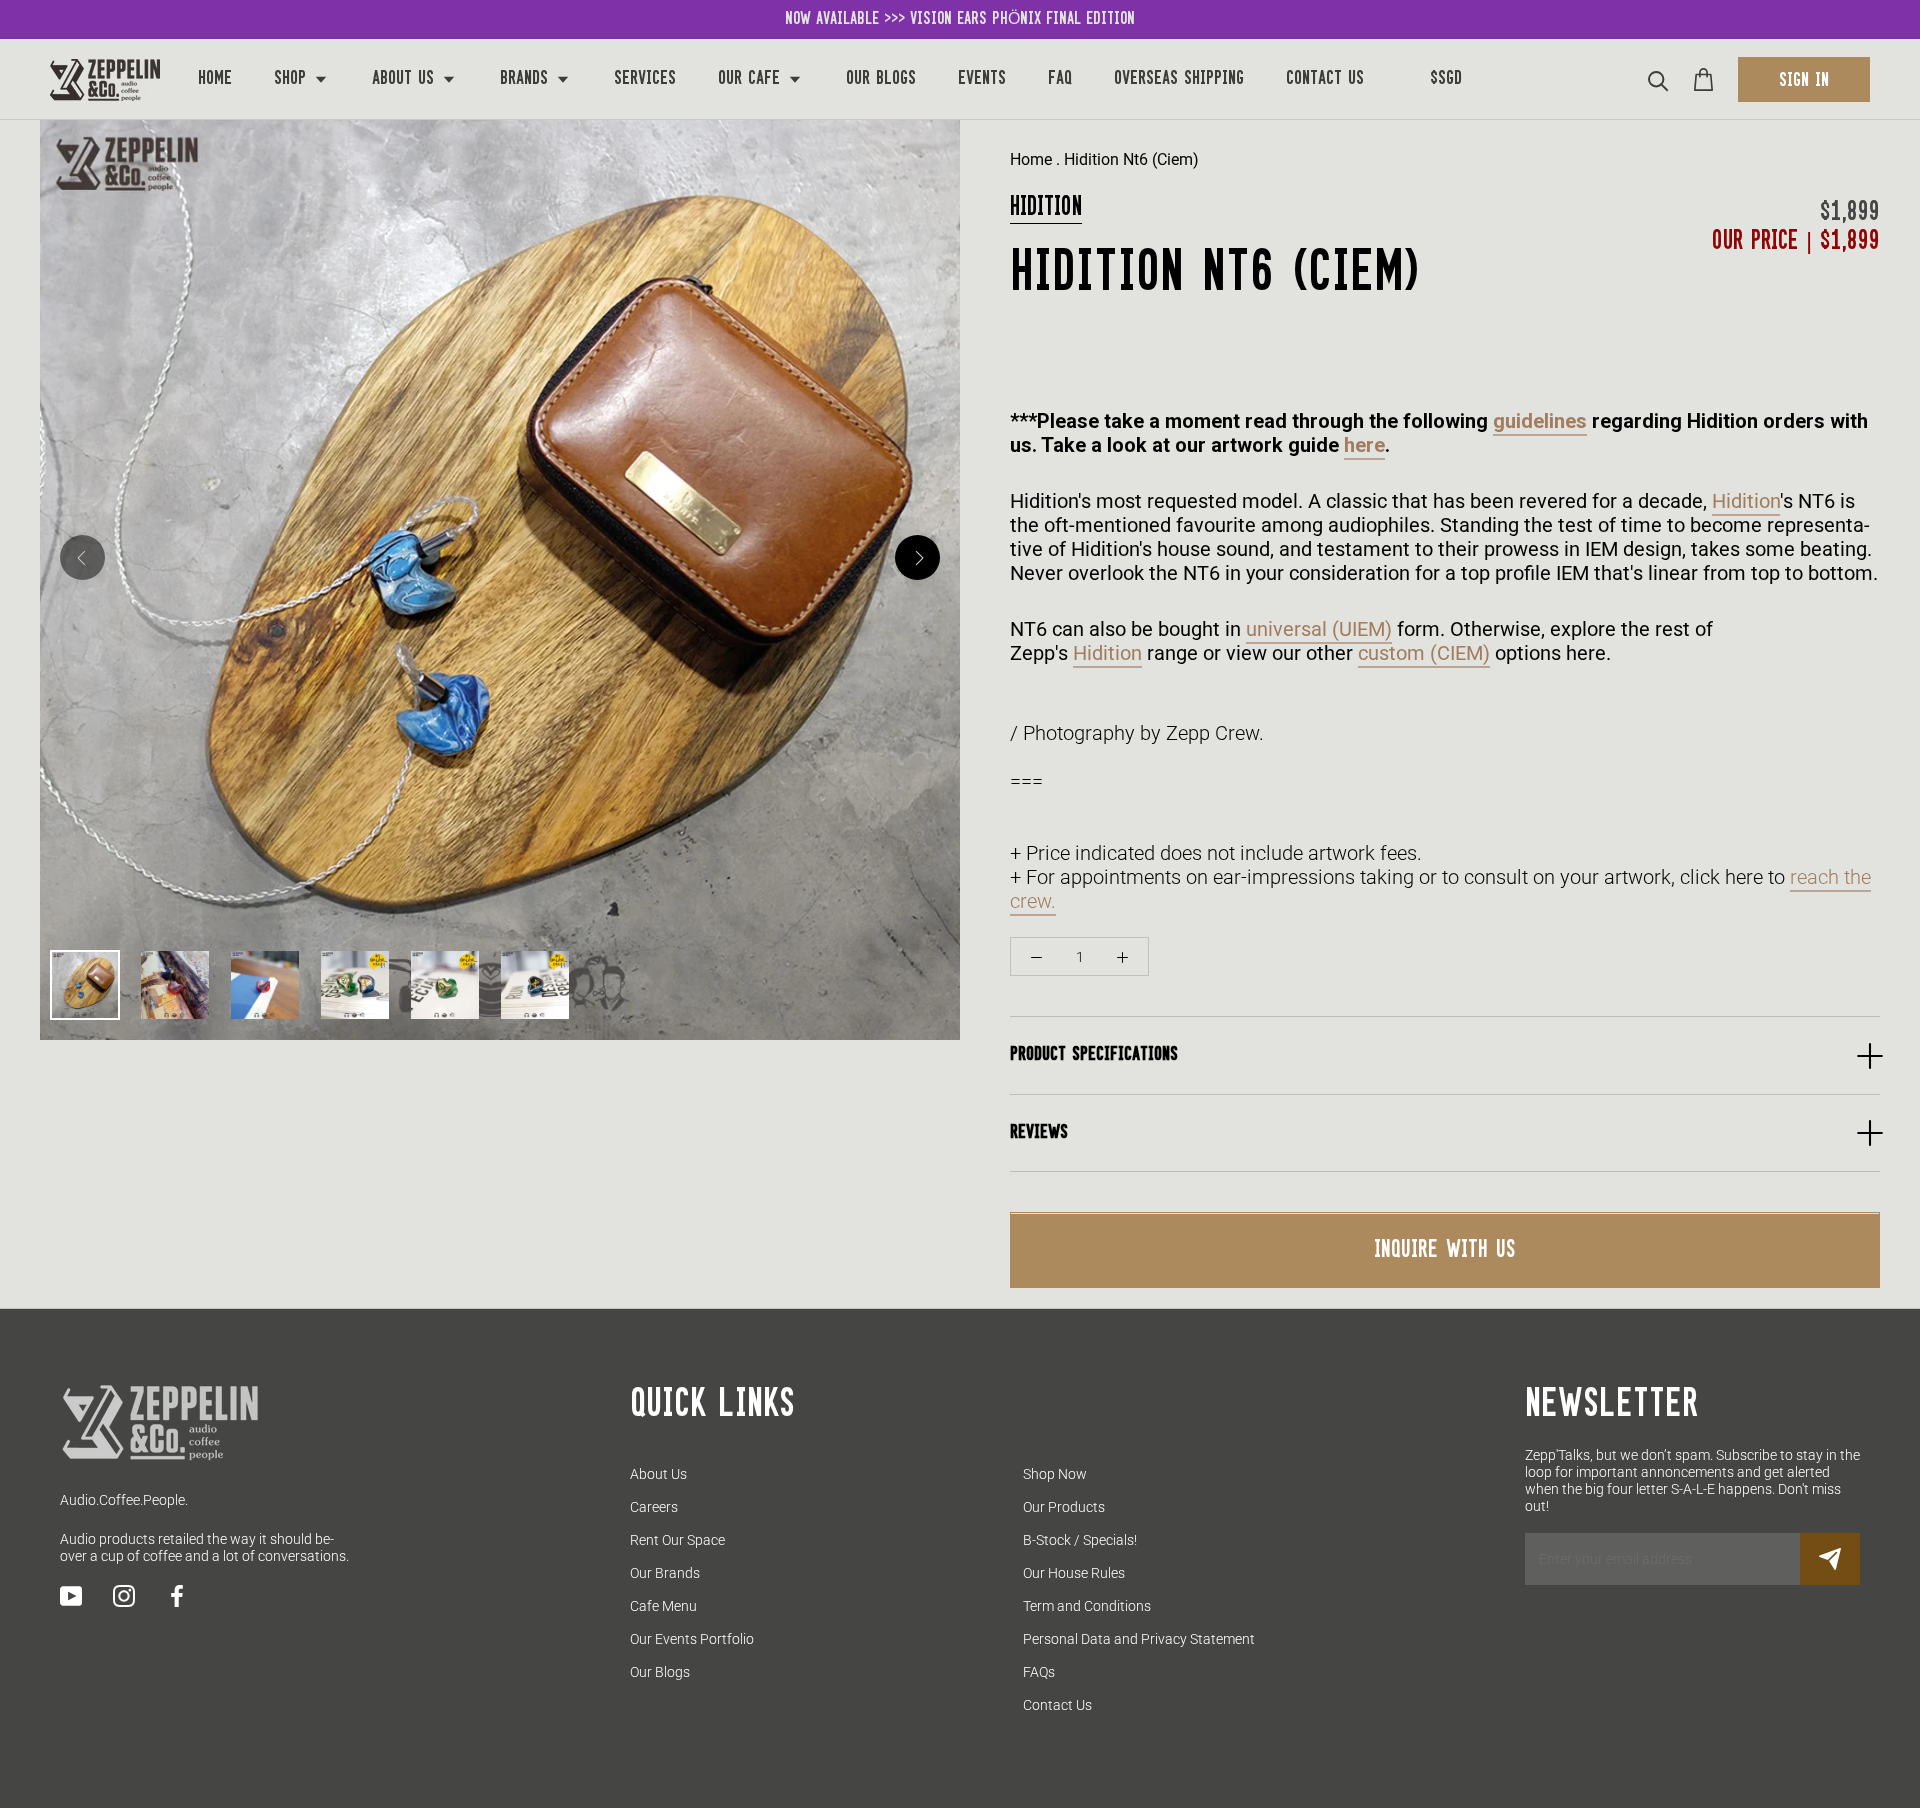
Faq (1060, 79)
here (1364, 446)
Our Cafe (752, 79)
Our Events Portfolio (692, 1639)
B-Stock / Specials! (1080, 1540)
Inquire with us (1445, 1251)
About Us (406, 79)
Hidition (1046, 208)
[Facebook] (177, 1596)
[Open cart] (1703, 79)
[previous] (82, 557)
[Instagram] (124, 1596)
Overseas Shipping (1179, 79)
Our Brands (665, 1573)
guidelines (1540, 422)
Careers (654, 1507)
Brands (527, 79)
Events (982, 79)
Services (645, 79)
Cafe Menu (663, 1606)
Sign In (1804, 81)
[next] (917, 557)
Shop (293, 79)
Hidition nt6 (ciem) (1131, 159)
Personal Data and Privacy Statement (1139, 1639)
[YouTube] (71, 1596)
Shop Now (1055, 1474)
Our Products (1064, 1507)
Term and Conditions (1087, 1606)
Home (215, 79)
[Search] (1658, 79)
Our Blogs (881, 79)
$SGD (1446, 79)
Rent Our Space (677, 1540)
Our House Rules (1074, 1573)
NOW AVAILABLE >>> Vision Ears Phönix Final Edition (960, 19)
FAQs (1039, 1672)
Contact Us (1325, 79)
